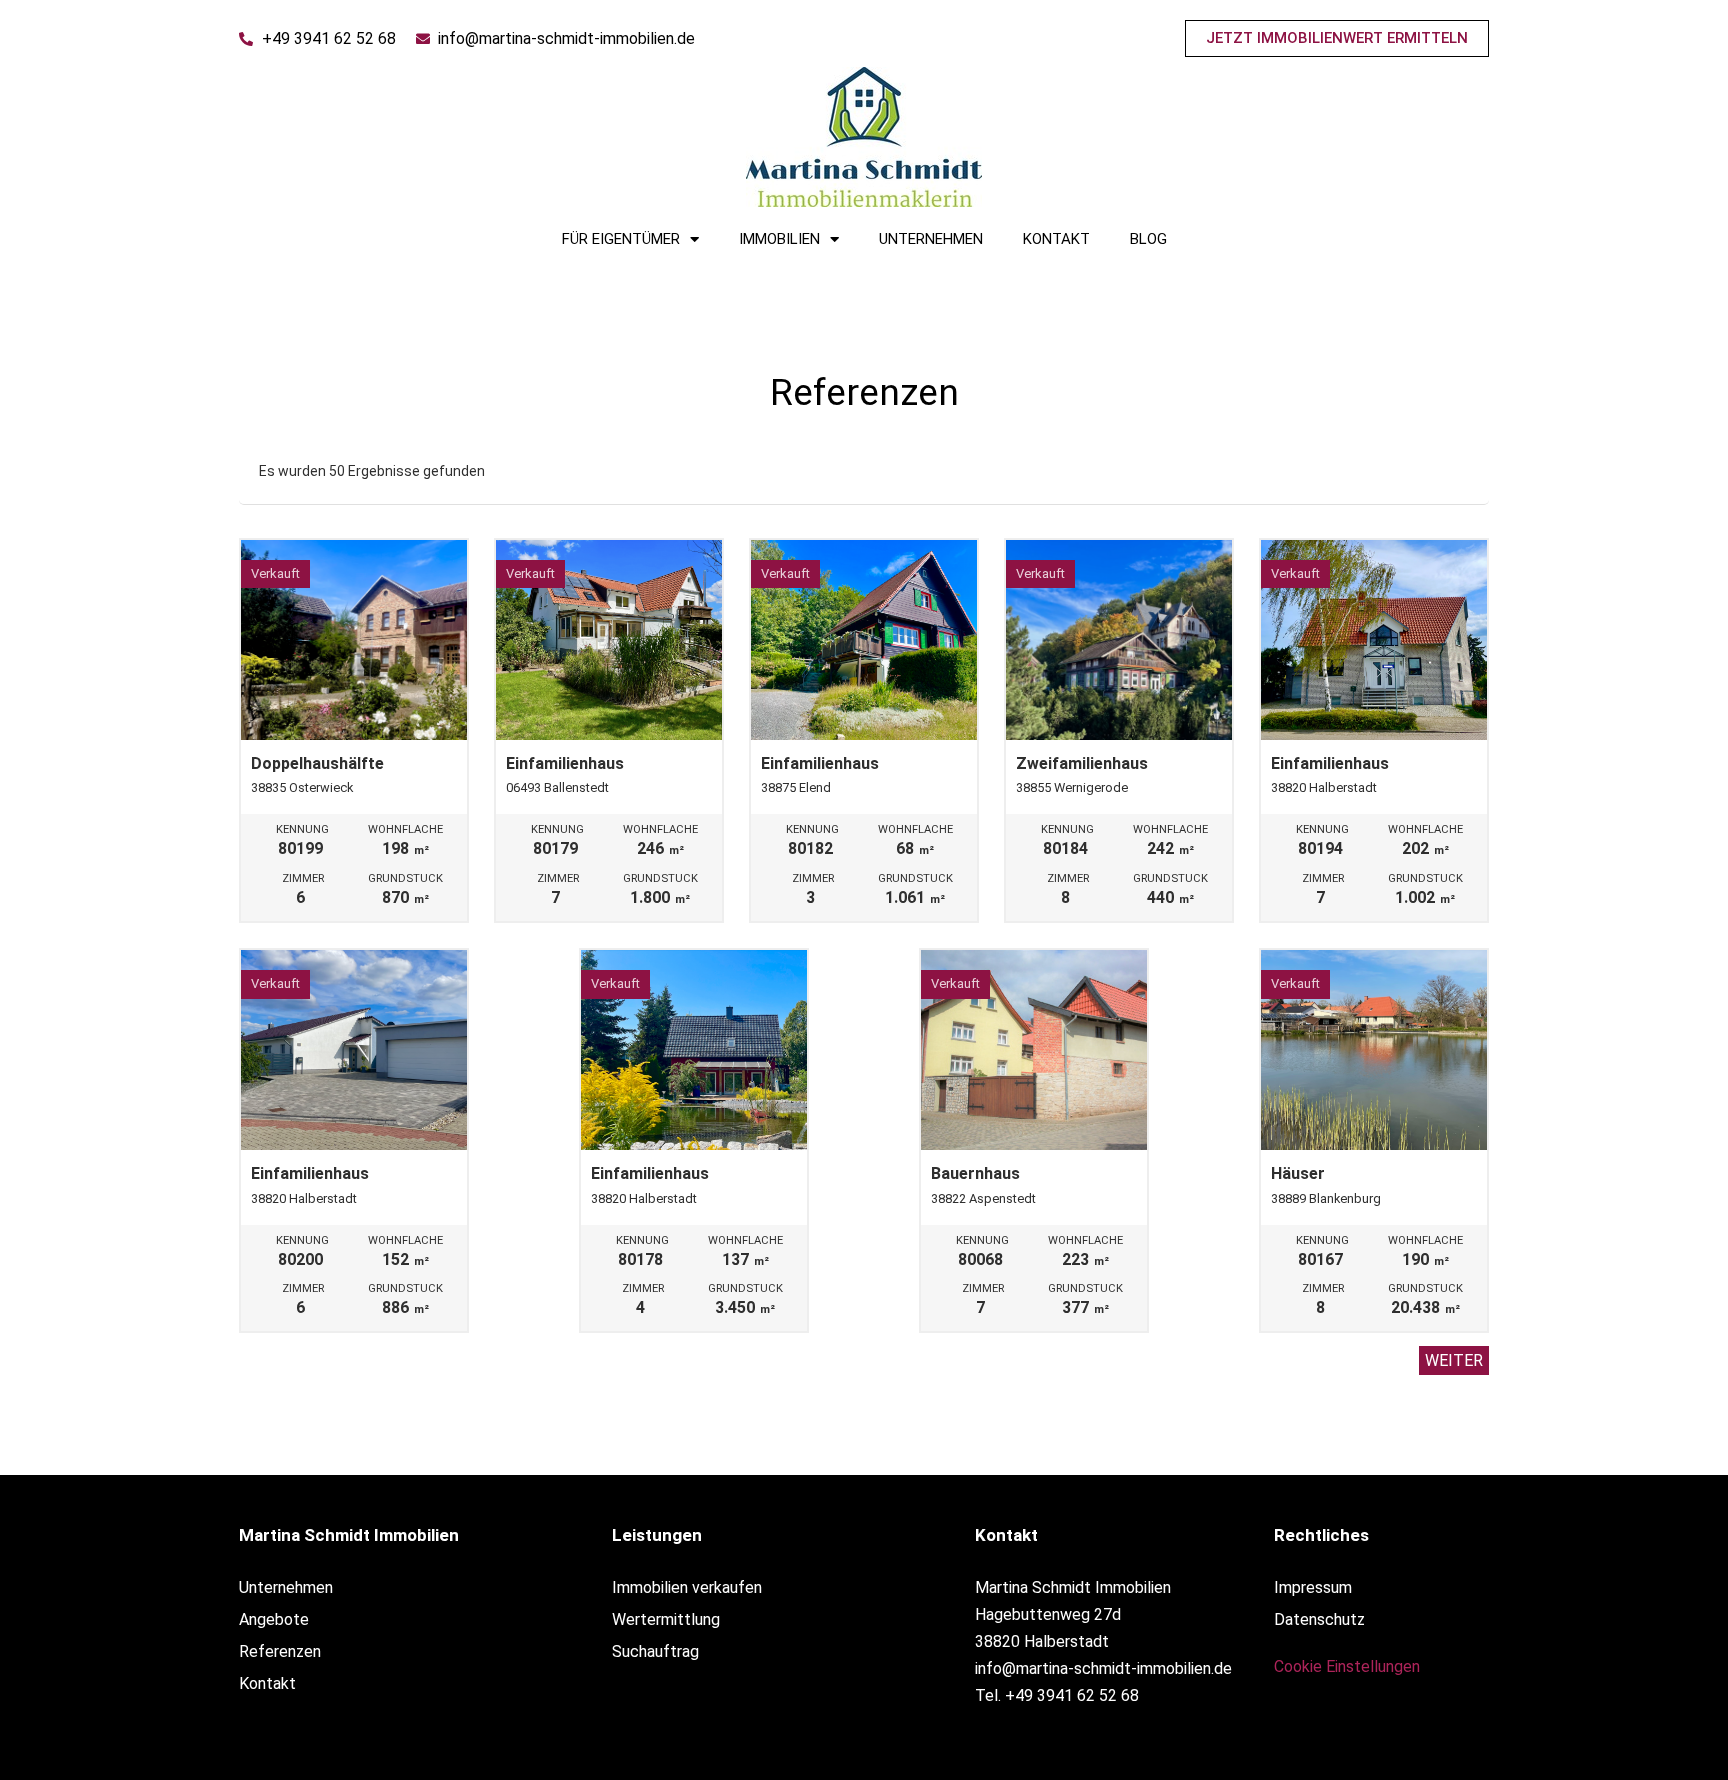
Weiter (1454, 1360)
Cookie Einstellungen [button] (1347, 1666)
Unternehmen (931, 239)
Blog (1148, 239)
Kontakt (1056, 239)
